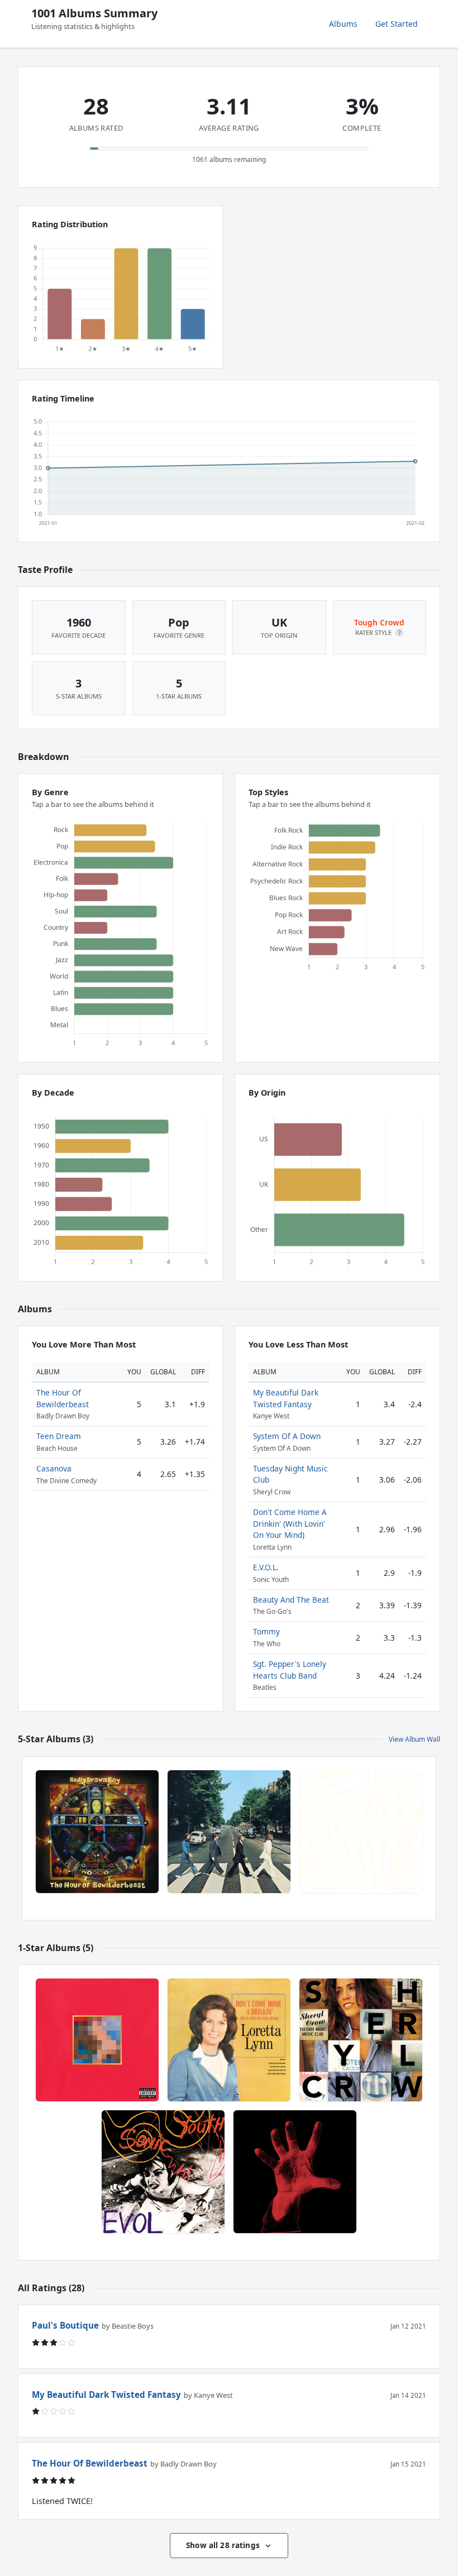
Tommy (266, 1631)
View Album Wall (414, 1739)
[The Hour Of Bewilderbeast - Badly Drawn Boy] (97, 1832)
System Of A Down (287, 1436)
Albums (343, 24)
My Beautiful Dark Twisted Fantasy (286, 1398)
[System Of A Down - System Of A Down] (295, 2172)
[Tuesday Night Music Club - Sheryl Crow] (361, 2040)
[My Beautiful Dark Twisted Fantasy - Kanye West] (97, 2040)
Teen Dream (59, 1436)
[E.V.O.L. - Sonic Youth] (163, 2172)
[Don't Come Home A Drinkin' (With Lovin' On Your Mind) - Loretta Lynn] (229, 2040)
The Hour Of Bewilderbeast (63, 1398)
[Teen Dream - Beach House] (361, 1832)
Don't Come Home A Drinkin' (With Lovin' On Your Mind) (290, 1523)
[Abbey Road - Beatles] (229, 1832)
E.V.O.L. (266, 1567)
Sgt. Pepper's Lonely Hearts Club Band (290, 1669)
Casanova (54, 1468)
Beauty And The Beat (291, 1600)
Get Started (397, 24)
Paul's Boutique (65, 2325)
